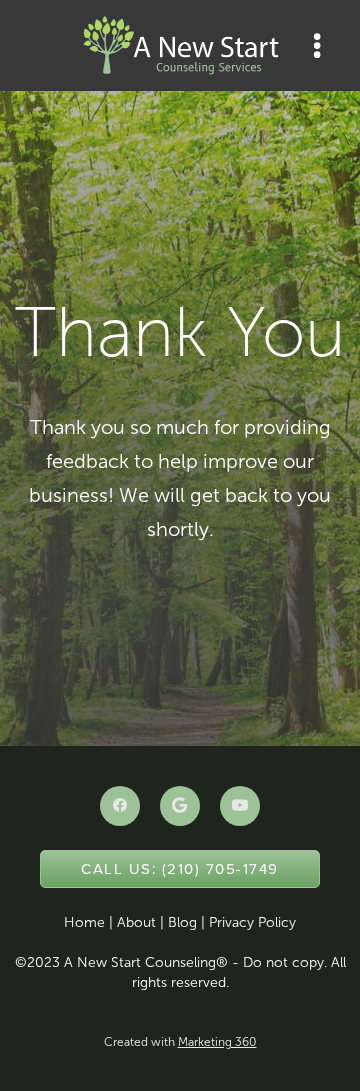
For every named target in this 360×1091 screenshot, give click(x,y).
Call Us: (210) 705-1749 (180, 868)
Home (84, 922)
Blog (182, 922)
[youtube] (240, 806)
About (136, 922)
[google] (180, 806)
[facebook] (120, 806)
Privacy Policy (252, 922)
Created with (180, 1042)
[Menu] (317, 45)
